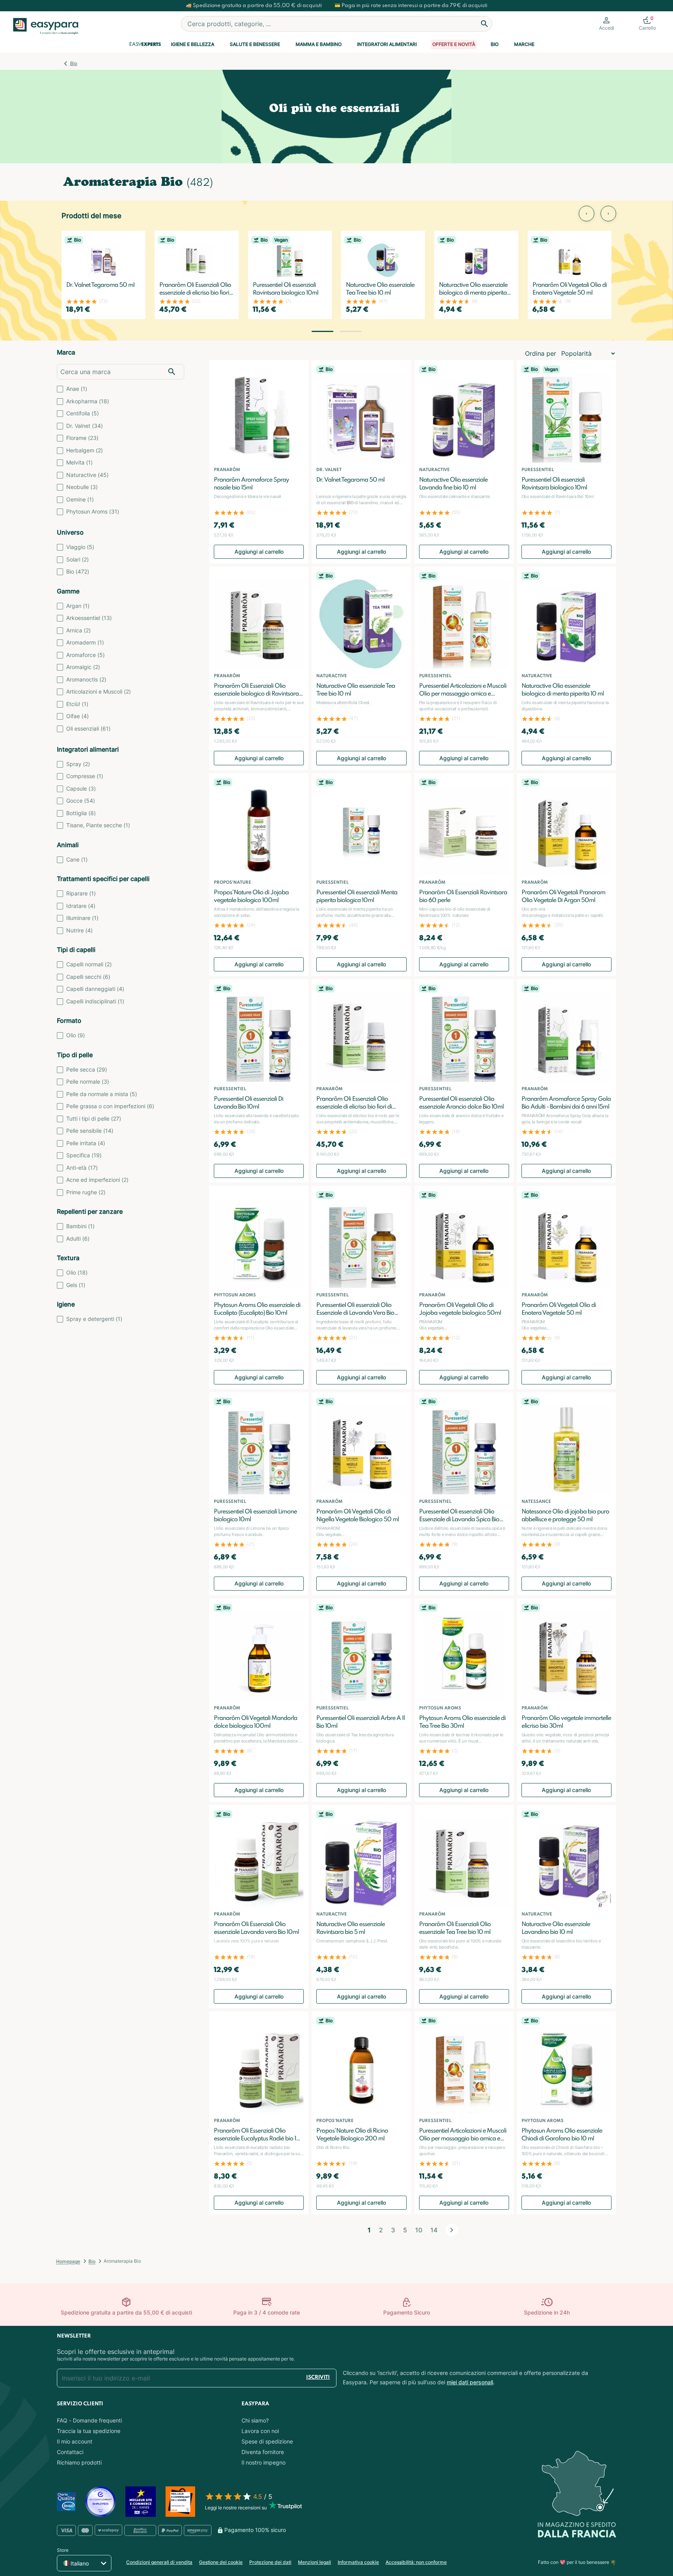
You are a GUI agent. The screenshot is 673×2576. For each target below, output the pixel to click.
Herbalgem (85, 450)
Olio (76, 1035)
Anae (77, 389)
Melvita (79, 462)
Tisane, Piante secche (98, 825)
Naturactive (87, 475)
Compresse (85, 776)
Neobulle (82, 487)
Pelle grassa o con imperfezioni (110, 1106)
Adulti (78, 1239)
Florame (82, 438)
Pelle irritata (86, 1143)
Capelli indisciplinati (95, 1001)
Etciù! (77, 704)
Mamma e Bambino (319, 44)
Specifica (84, 1155)
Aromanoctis (86, 679)
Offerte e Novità (454, 44)
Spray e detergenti (94, 1319)
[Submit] (484, 24)
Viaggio (80, 547)
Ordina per (541, 353)
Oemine (80, 499)
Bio (495, 44)
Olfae (78, 716)
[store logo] (46, 26)
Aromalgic (83, 667)
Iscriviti (318, 2377)
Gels (76, 1285)
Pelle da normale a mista (102, 1094)
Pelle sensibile (90, 1131)
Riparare (81, 893)
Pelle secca (87, 1069)
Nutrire (79, 930)
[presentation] (587, 214)
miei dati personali (470, 2382)
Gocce (81, 801)
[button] (322, 331)
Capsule (81, 788)
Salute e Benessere (255, 44)
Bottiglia (81, 813)
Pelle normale (88, 1081)
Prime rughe (86, 1192)
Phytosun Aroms (93, 511)
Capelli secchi (88, 977)
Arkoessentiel (89, 618)
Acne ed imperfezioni (97, 1180)
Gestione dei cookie (221, 2562)
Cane (77, 859)
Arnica (78, 630)
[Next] (452, 2230)
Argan (78, 606)
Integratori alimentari (387, 44)
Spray (78, 764)
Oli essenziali (88, 728)
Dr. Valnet (85, 426)
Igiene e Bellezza (193, 44)
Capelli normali (89, 964)
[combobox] (336, 24)
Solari (78, 559)
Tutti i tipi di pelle (94, 1119)
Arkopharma (88, 401)
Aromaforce (85, 655)
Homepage (68, 2261)
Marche (524, 44)
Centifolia (83, 413)
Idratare (81, 906)
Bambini (80, 1226)
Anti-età (82, 1168)
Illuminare (82, 918)
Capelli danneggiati (95, 989)
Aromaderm (85, 642)
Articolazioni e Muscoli (99, 691)
